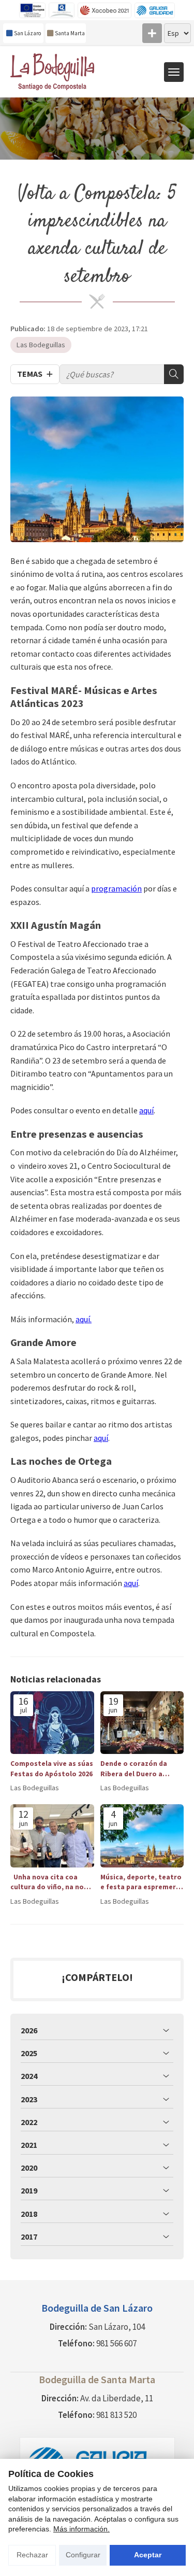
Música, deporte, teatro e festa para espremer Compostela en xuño (141, 1882)
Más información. (81, 2529)
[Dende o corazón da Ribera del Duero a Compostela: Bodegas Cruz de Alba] (142, 1723)
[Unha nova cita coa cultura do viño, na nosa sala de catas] (52, 1836)
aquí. (84, 1319)
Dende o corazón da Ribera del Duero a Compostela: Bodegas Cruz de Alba (138, 1769)
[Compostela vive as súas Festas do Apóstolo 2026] (52, 1723)
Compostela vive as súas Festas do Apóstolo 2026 (52, 1768)
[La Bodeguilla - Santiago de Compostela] (55, 72)
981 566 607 (116, 2343)
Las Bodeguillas (41, 345)
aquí (146, 1110)
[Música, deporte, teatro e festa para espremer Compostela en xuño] (142, 1836)
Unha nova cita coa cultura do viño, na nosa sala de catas (51, 1882)
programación (116, 888)
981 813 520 (116, 2415)
